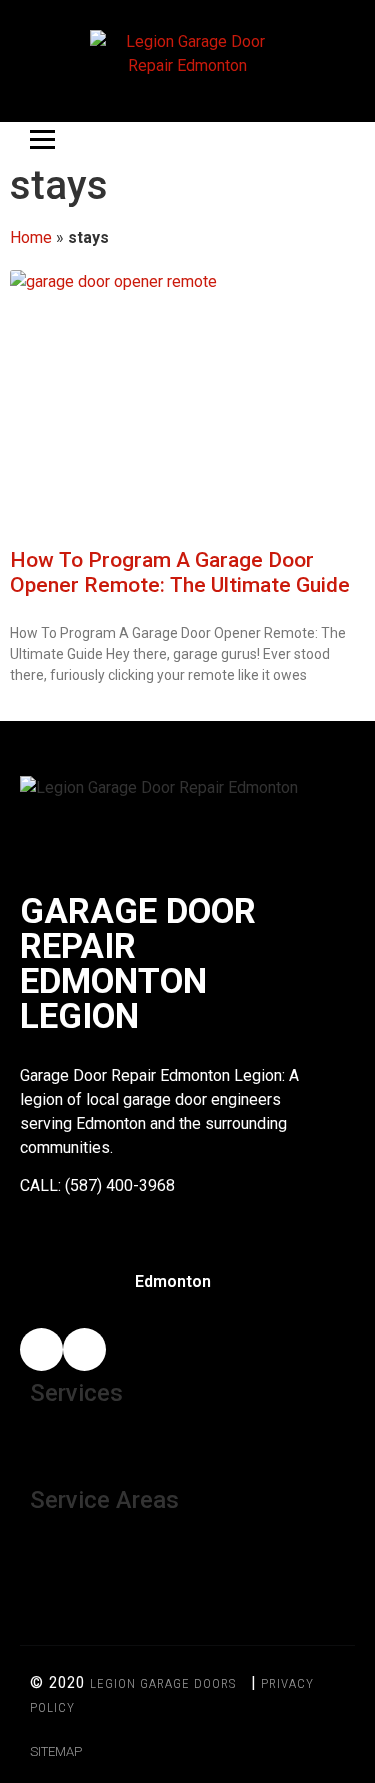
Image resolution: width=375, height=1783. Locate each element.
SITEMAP (56, 1751)
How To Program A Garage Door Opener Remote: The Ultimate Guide (180, 572)
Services (76, 1393)
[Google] (84, 1349)
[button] (187, 1441)
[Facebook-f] (41, 1349)
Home (31, 237)
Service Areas (104, 1500)
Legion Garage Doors (163, 1683)
